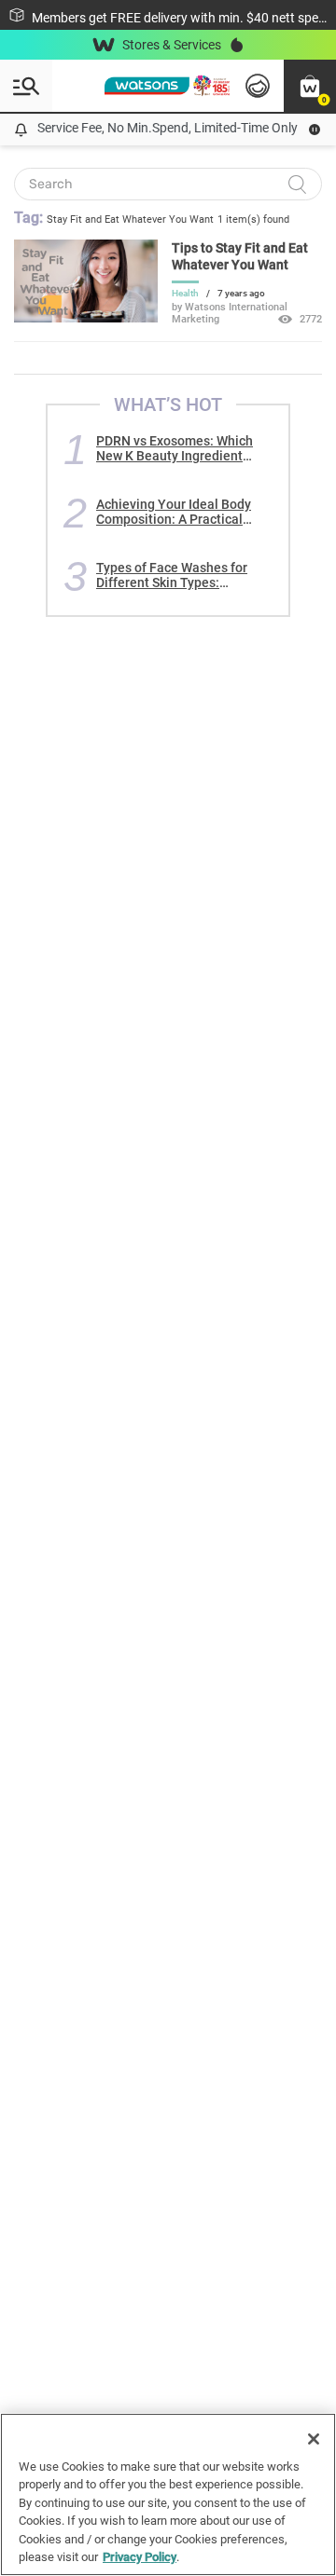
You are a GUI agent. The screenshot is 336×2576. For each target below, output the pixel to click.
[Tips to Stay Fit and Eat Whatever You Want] (86, 318)
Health (185, 293)
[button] (310, 86)
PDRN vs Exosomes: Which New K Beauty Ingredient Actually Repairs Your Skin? (177, 448)
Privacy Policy (140, 2557)
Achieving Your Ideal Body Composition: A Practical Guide (174, 512)
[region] (168, 2494)
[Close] (314, 2439)
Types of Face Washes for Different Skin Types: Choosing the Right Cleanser (181, 575)
